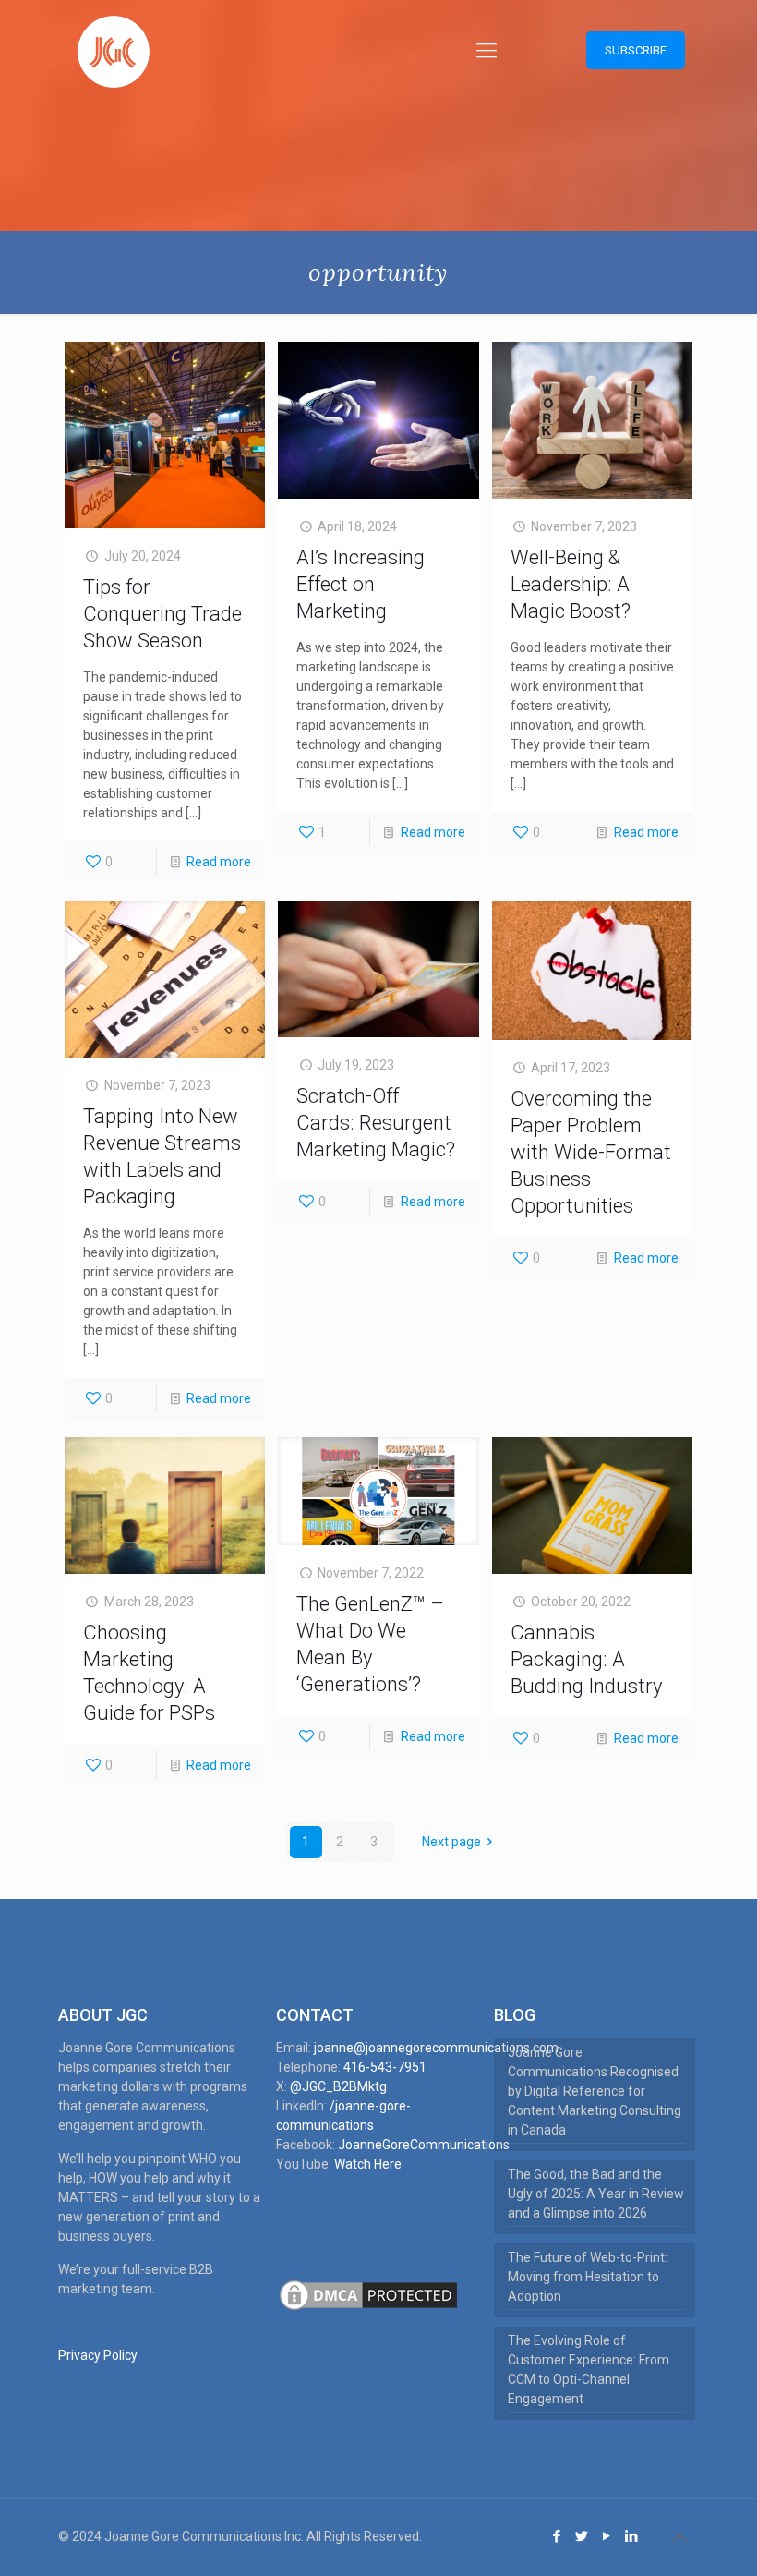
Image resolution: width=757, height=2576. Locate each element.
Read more (219, 862)
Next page (451, 1842)
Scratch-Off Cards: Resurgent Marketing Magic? (376, 1123)
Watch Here (368, 2164)
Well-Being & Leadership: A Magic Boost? (571, 584)
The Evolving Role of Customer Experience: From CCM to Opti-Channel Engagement (589, 2370)
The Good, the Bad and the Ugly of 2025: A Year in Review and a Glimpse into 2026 (596, 2194)
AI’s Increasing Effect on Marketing (360, 584)
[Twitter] (582, 2536)
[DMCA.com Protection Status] (368, 2309)
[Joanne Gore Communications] (114, 51)
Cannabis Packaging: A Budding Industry (586, 1659)
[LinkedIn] (632, 2536)
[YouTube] (607, 2536)
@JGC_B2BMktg (338, 2086)
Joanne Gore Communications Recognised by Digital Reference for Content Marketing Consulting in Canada (595, 2091)
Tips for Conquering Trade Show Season (162, 614)
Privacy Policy (98, 2355)
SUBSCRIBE (636, 50)
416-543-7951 (385, 2067)
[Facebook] (557, 2536)
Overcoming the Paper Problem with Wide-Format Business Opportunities (591, 1152)
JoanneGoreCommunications (424, 2145)
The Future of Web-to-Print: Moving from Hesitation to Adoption (588, 2277)
